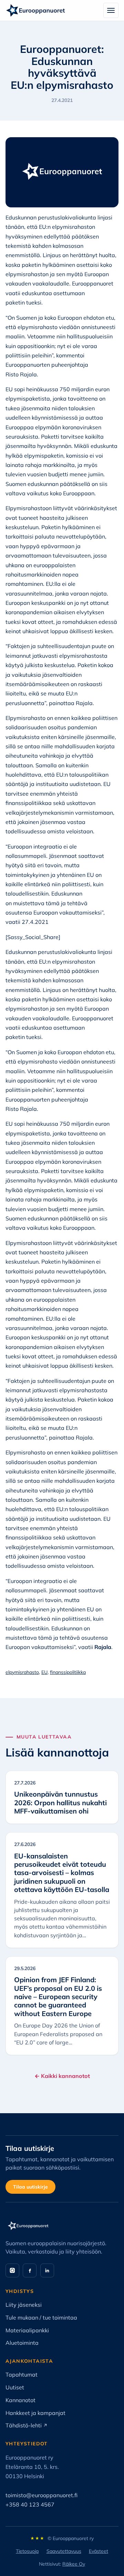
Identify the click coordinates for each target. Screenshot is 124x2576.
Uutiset (15, 2387)
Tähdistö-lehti (27, 2425)
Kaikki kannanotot (62, 2076)
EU (44, 1672)
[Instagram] (12, 2270)
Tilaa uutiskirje (30, 2187)
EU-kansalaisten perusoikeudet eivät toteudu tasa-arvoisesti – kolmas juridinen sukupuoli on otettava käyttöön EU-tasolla (62, 1873)
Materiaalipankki (27, 2330)
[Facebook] (30, 2270)
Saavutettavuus (64, 2551)
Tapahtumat (22, 2374)
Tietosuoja (27, 2551)
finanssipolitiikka (68, 1672)
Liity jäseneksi (24, 2305)
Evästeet (99, 2551)
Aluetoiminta (22, 2343)
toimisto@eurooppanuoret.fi (42, 2495)
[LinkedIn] (47, 2270)
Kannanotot (20, 2400)
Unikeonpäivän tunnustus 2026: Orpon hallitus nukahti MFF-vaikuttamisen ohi (60, 1802)
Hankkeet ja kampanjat (35, 2413)
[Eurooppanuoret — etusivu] (36, 10)
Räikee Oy (74, 2564)
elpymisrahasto (22, 1672)
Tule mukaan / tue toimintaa (41, 2317)
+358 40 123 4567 (30, 2504)
